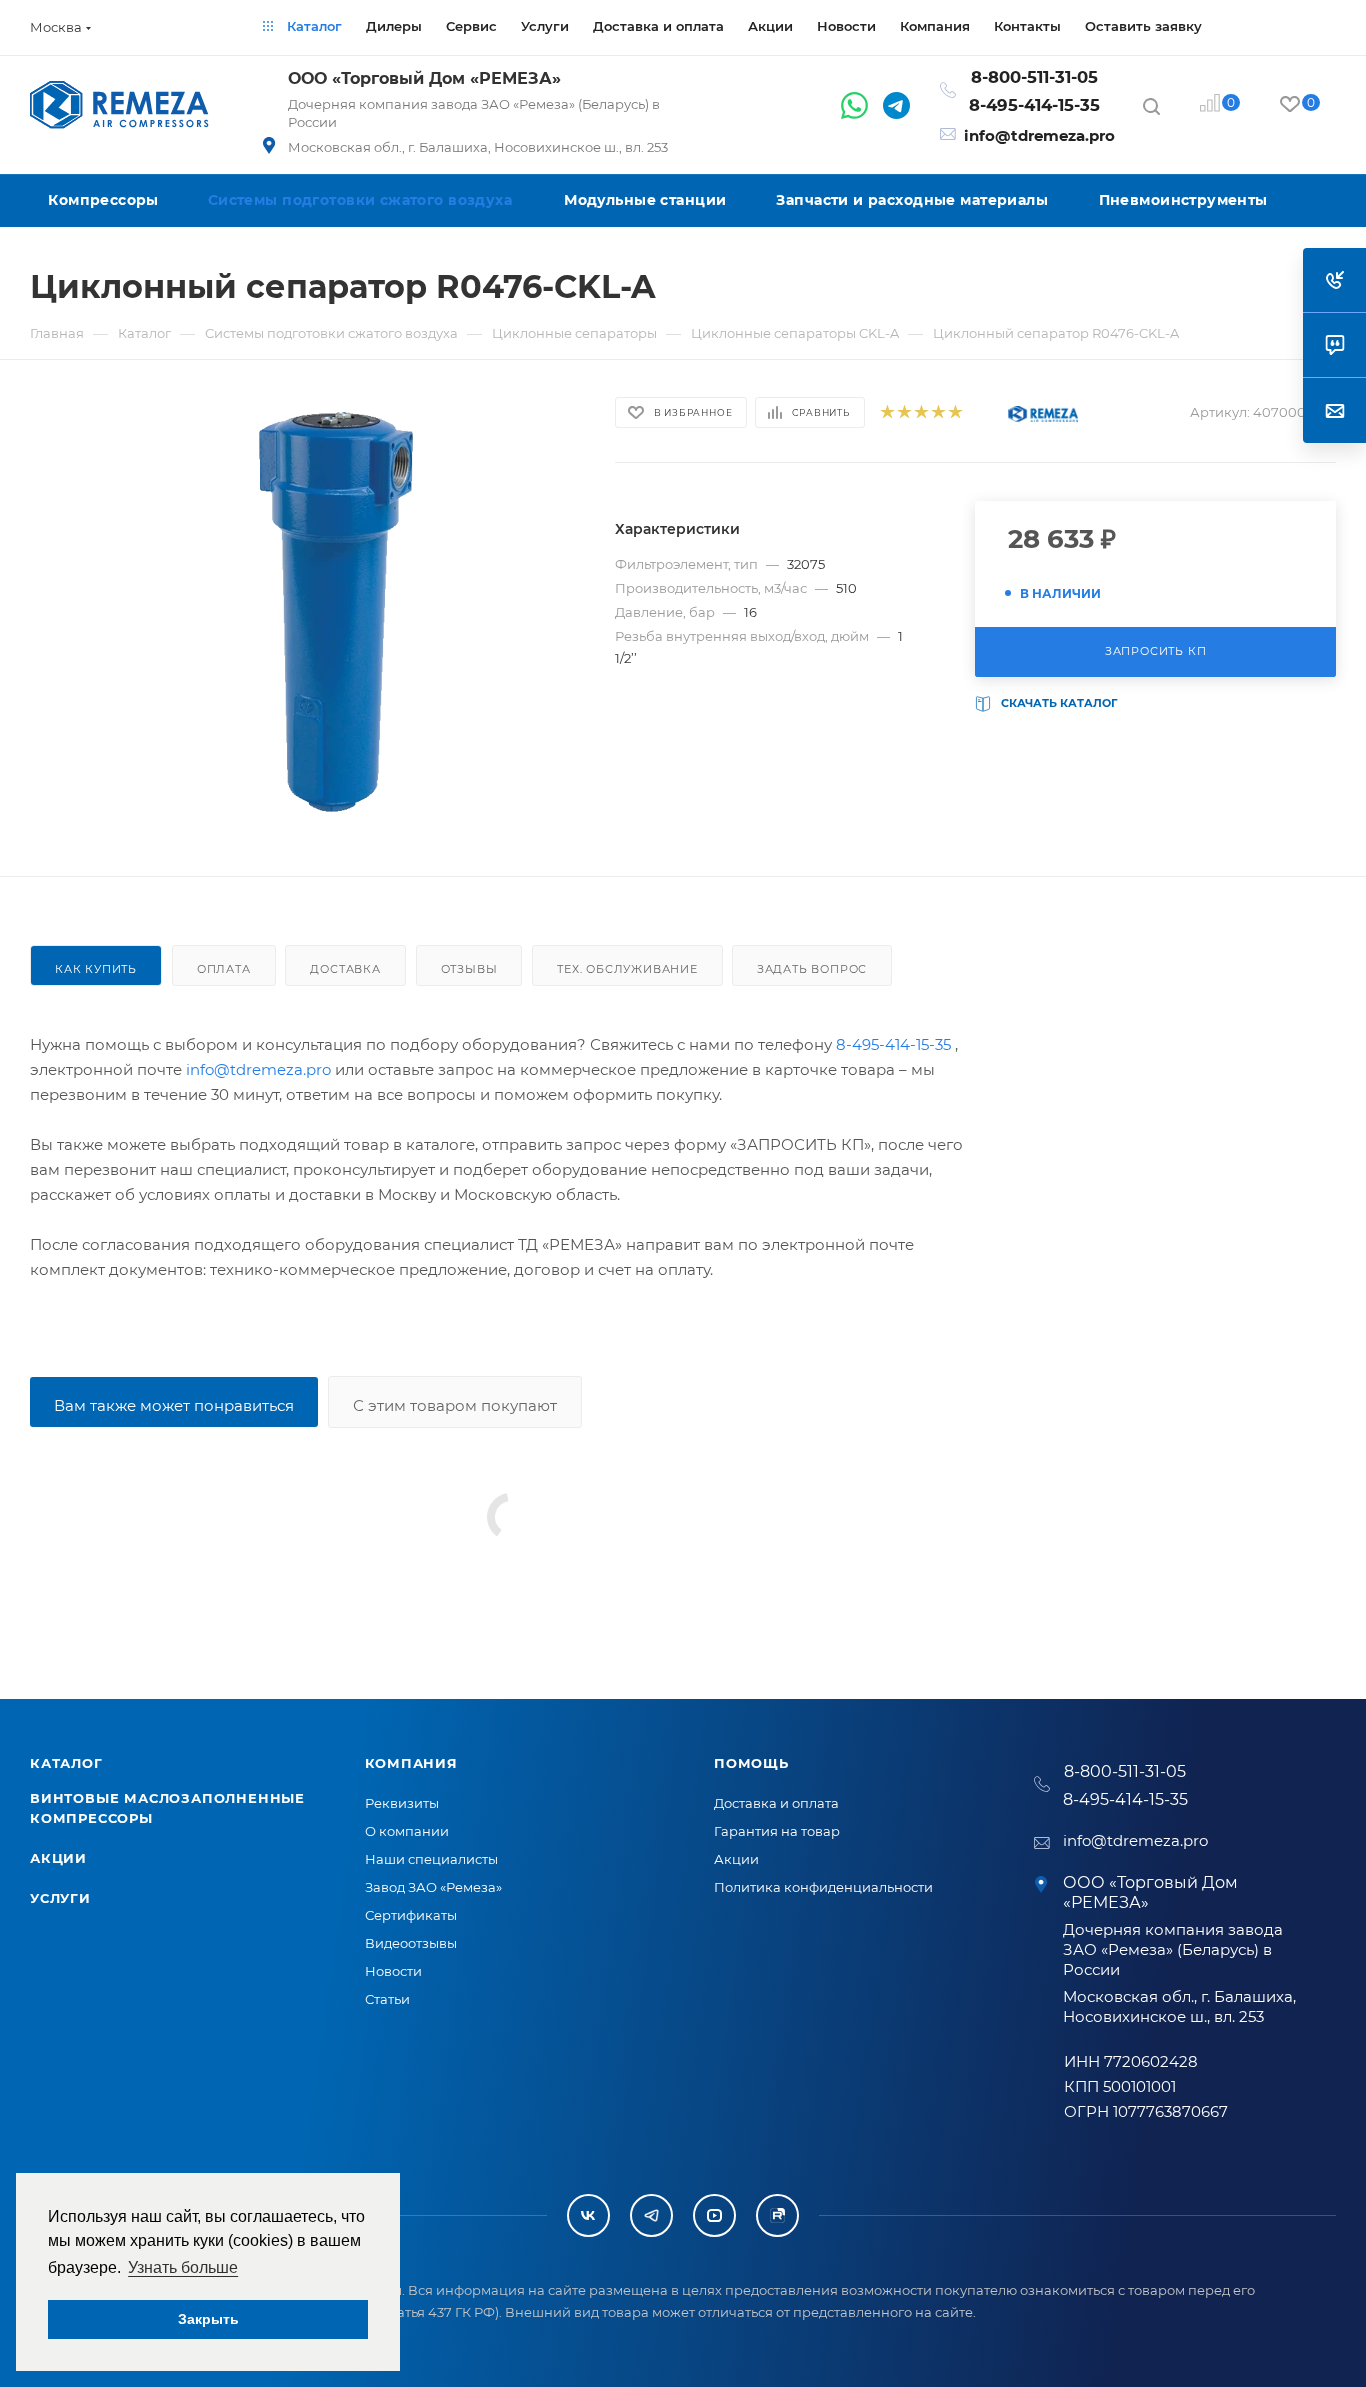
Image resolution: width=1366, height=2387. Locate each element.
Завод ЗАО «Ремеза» (433, 1887)
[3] (920, 412)
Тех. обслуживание (627, 969)
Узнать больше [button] (183, 2267)
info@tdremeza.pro (1039, 135)
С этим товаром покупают (455, 1405)
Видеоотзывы (411, 1943)
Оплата (224, 969)
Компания (411, 1763)
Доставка (345, 969)
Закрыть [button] (208, 2319)
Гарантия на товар (777, 1831)
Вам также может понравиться (174, 1405)
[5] (954, 412)
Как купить (96, 969)
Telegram (651, 2215)
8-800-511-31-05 (1034, 77)
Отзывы (469, 969)
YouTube (714, 2215)
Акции (58, 1858)
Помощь (751, 1763)
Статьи (387, 1999)
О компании (407, 1831)
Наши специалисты (431, 1859)
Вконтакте (588, 2215)
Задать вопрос (812, 969)
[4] (937, 412)
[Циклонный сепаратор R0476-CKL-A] (337, 618)
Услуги (60, 1898)
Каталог (66, 1763)
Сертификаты (411, 1915)
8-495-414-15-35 (1034, 105)
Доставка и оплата (776, 1803)
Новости (393, 1971)
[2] (903, 412)
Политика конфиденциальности (823, 1887)
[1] (886, 412)
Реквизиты (402, 1803)
